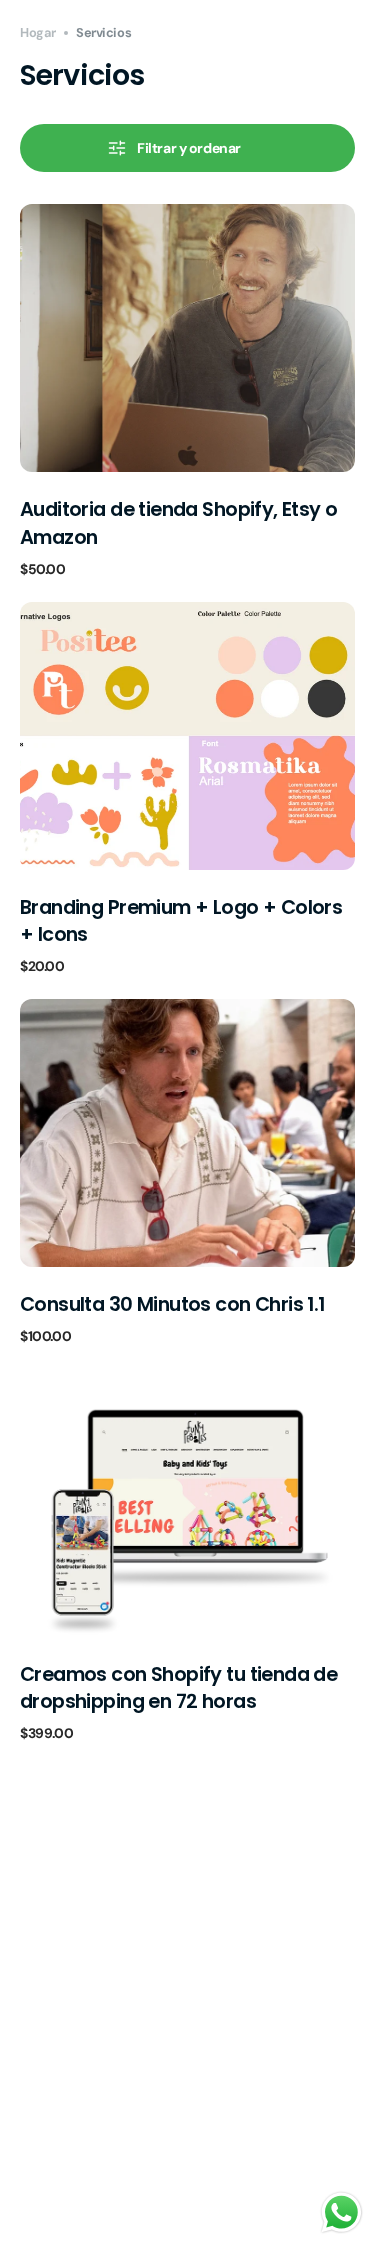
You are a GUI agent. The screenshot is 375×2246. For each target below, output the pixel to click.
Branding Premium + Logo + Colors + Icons (181, 921)
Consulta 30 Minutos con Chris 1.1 (172, 1304)
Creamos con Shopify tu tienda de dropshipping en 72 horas (178, 1688)
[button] (187, 148)
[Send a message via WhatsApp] (341, 2212)
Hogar (38, 32)
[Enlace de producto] (187, 390)
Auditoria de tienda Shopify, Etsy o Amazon (179, 523)
